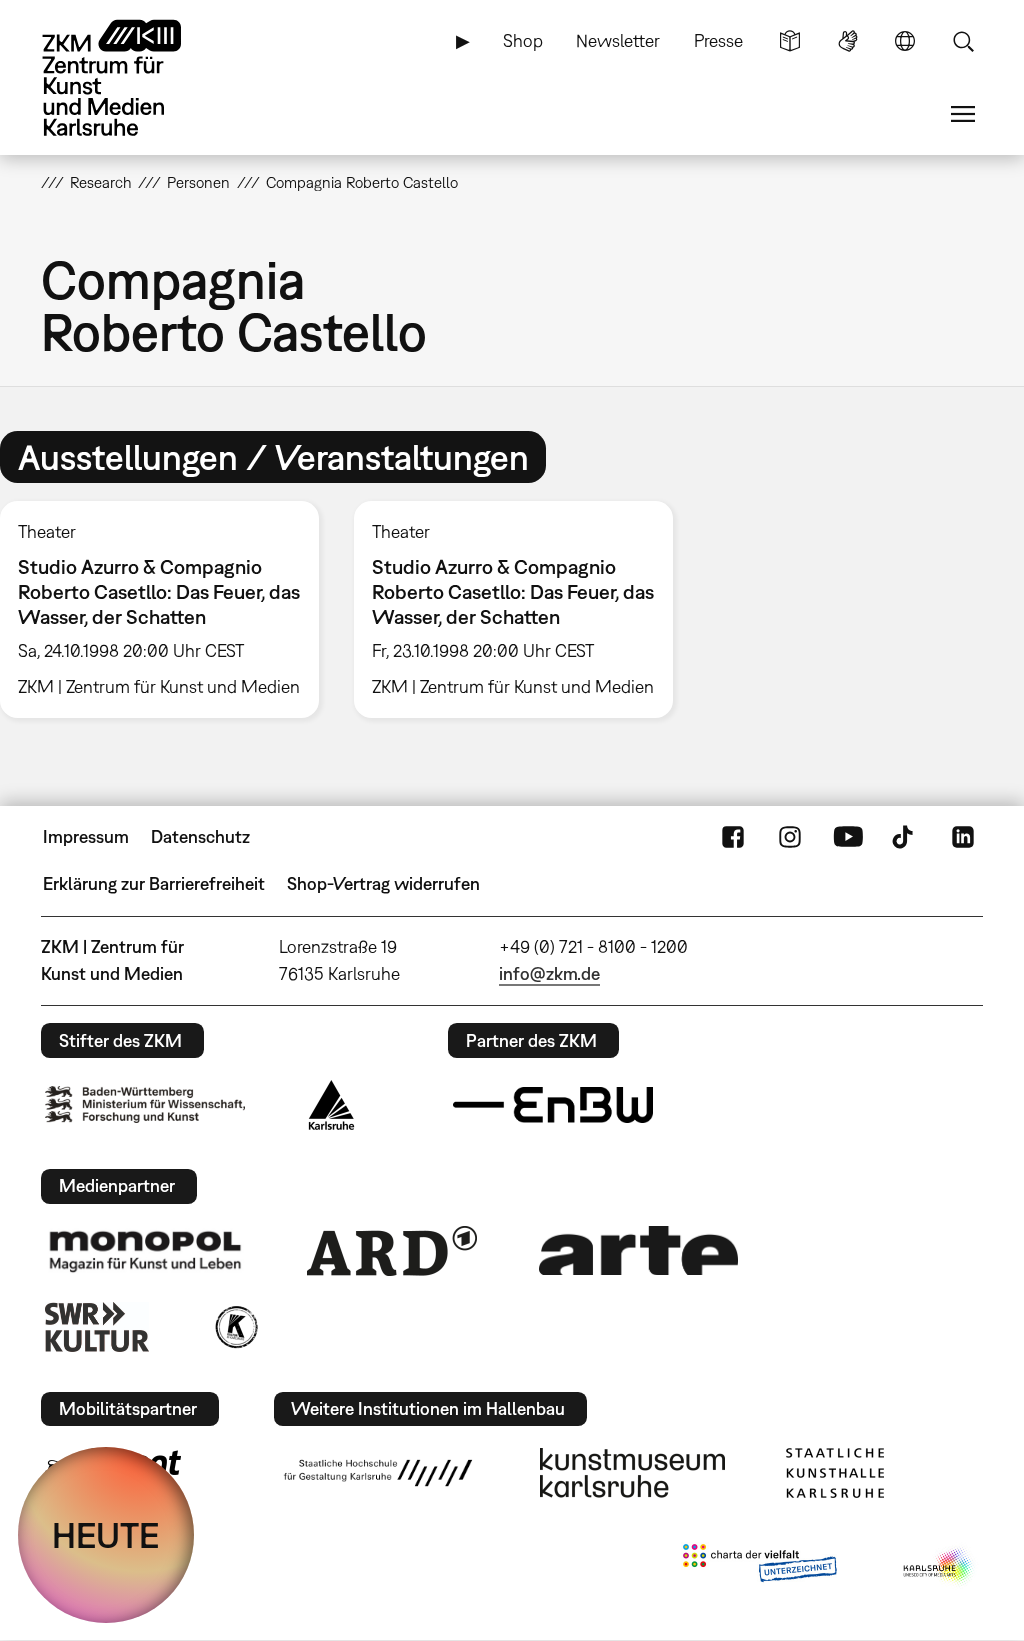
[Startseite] (131, 78)
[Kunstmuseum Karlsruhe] (632, 1473)
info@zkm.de (549, 973)
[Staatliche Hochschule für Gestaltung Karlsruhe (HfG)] (378, 1473)
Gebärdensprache (848, 41)
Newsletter (618, 40)
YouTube (848, 837)
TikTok (905, 837)
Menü (963, 114)
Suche (963, 41)
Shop (523, 40)
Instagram (790, 837)
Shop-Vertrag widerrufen (383, 883)
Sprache (905, 41)
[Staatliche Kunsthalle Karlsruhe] (835, 1473)
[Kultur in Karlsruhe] (235, 1327)
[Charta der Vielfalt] (759, 1567)
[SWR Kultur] (97, 1327)
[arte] (639, 1250)
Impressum (86, 836)
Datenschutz (200, 836)
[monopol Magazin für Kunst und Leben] (145, 1250)
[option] (513, 609)
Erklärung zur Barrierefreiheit (154, 883)
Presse (718, 40)
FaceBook (733, 837)
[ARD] (392, 1251)
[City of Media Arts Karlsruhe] (939, 1567)
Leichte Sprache (790, 41)
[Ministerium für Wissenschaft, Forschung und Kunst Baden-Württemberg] (145, 1104)
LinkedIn (963, 837)
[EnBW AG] (553, 1105)
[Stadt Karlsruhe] (331, 1105)
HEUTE (106, 1535)
